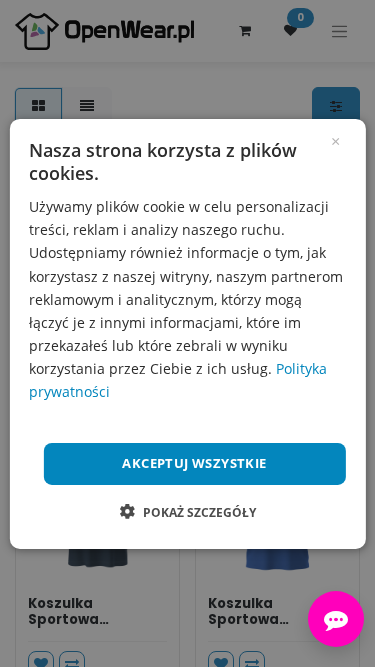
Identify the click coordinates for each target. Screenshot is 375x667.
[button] (188, 512)
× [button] (335, 139)
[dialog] (187, 333)
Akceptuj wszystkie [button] (194, 463)
